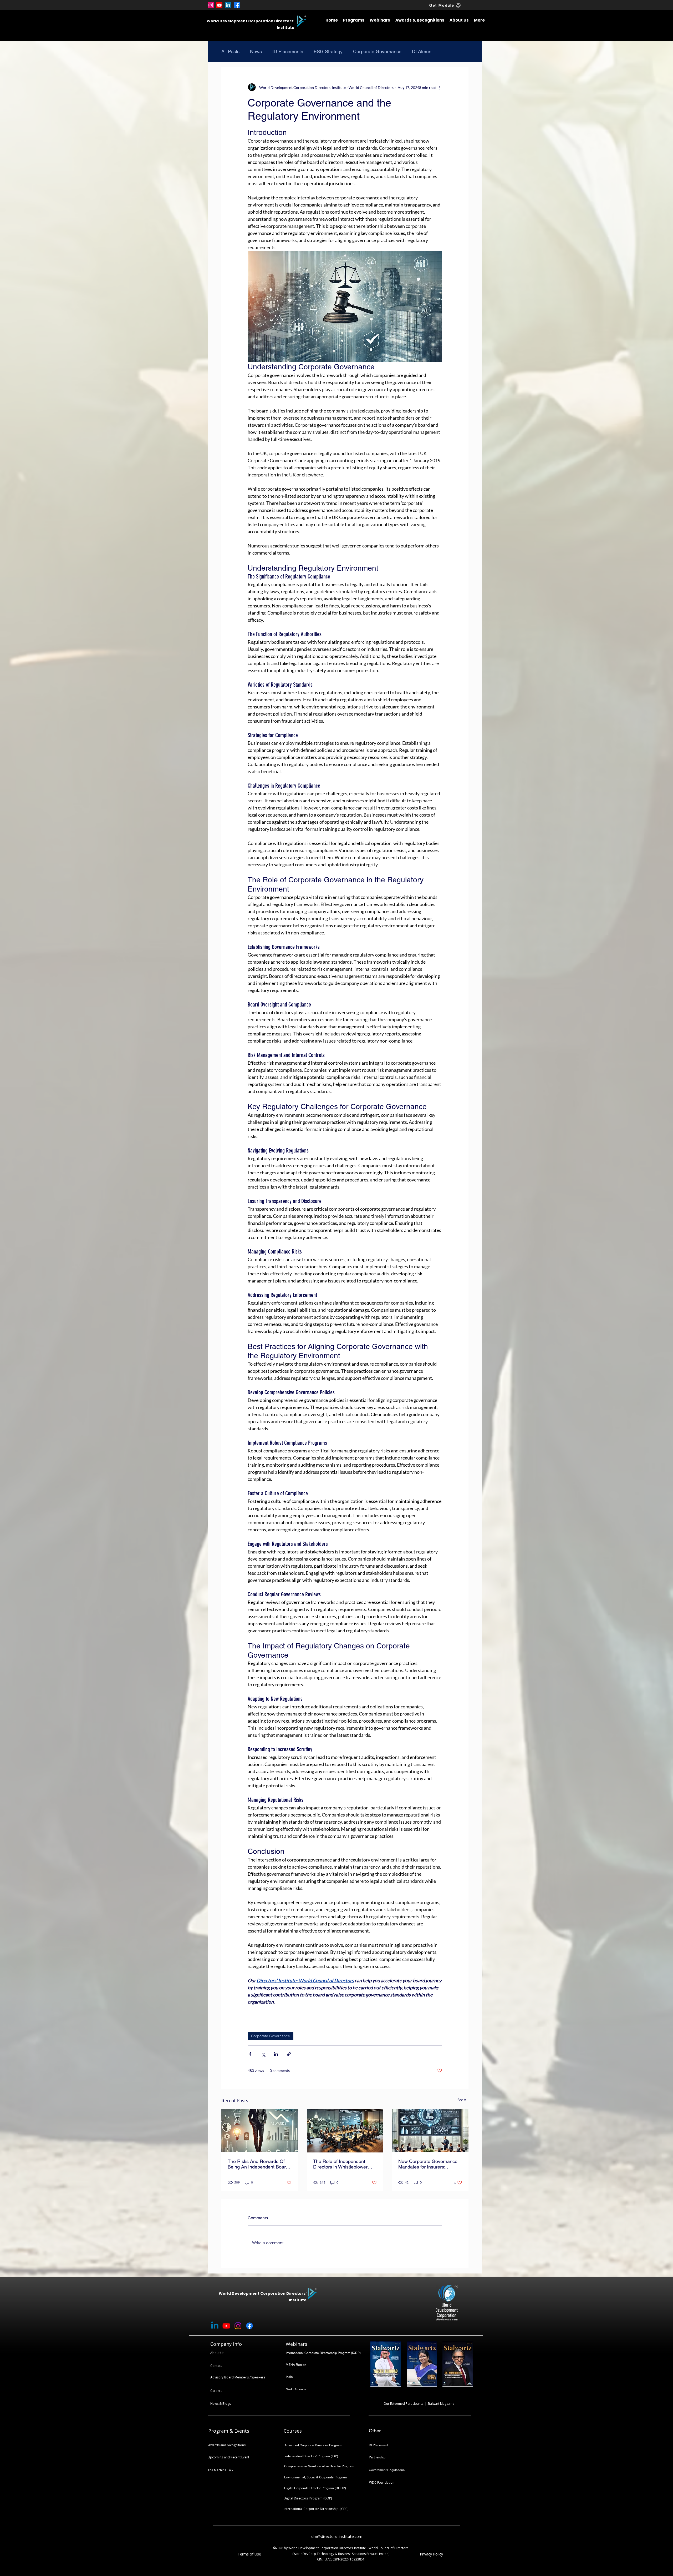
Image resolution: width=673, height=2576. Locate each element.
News (256, 51)
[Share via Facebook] (250, 2054)
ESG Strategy (328, 51)
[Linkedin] (215, 2326)
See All (463, 2100)
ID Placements (288, 51)
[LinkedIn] (228, 5)
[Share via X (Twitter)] (263, 2054)
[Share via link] (289, 2054)
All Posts (230, 51)
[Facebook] (237, 5)
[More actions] (439, 87)
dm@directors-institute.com (337, 2536)
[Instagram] (211, 5)
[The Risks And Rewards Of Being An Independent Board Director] (260, 2131)
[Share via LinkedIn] (276, 2054)
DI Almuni (422, 51)
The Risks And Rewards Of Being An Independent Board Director (258, 2164)
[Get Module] (458, 5)
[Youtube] (219, 5)
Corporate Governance (377, 51)
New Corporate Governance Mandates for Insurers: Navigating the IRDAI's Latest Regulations (429, 2164)
